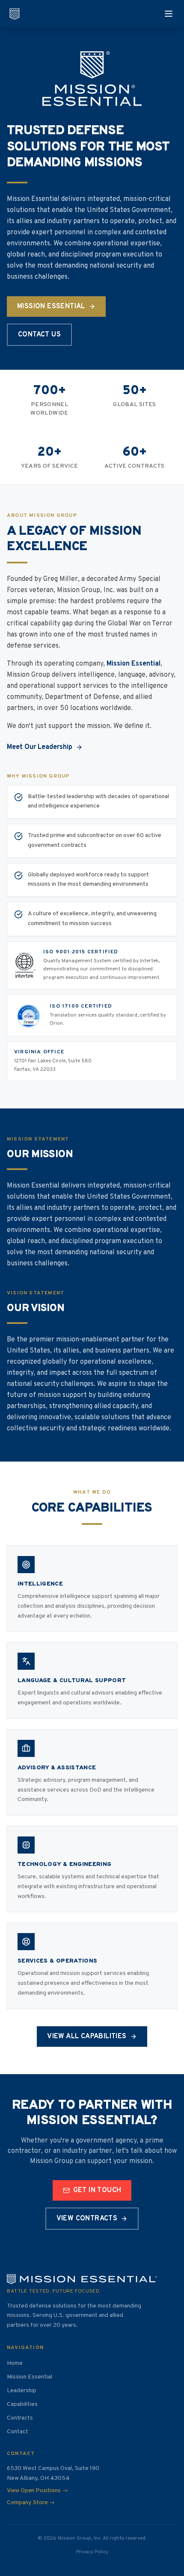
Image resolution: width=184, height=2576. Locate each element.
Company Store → (31, 2503)
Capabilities (22, 2404)
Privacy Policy (92, 2552)
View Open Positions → (37, 2491)
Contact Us (39, 335)
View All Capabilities (87, 2037)
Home (15, 2363)
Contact (18, 2432)
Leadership (22, 2391)
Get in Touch (97, 2190)
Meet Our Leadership (40, 747)
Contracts (20, 2418)
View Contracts (87, 2219)
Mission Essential (51, 307)
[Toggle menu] (169, 14)
